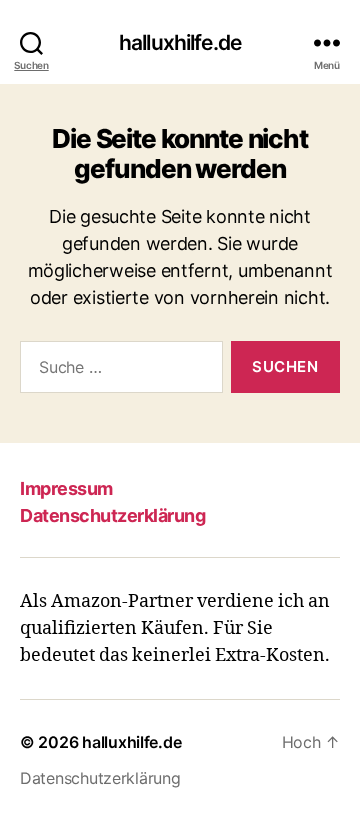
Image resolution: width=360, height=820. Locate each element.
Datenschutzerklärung (112, 515)
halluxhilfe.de (180, 42)
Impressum (66, 488)
